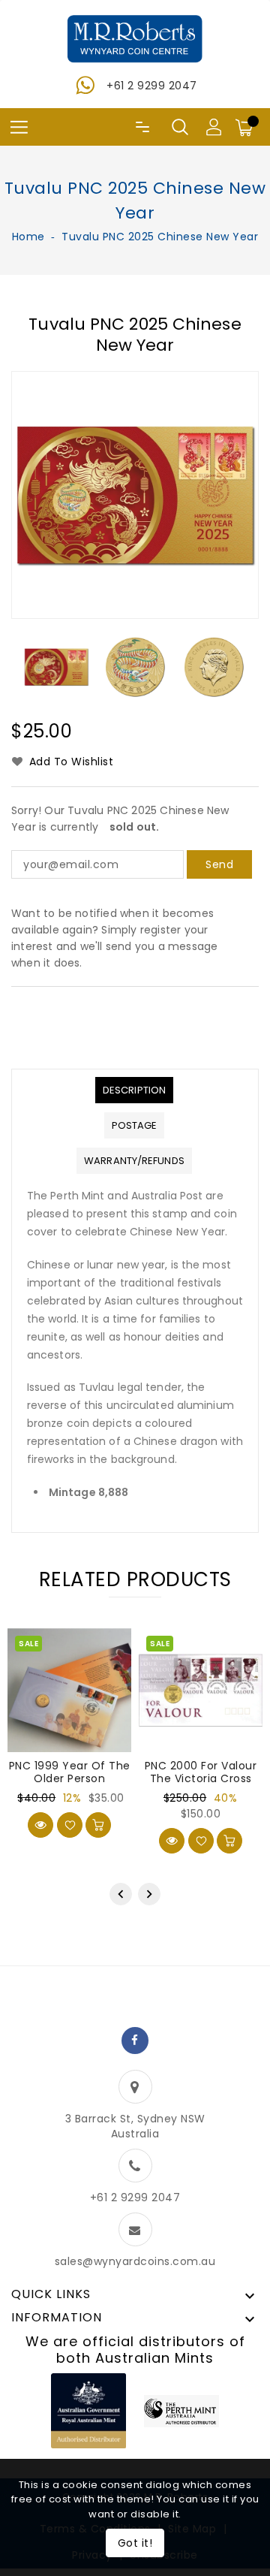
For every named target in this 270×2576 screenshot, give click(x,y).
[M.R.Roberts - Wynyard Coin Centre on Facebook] (135, 2041)
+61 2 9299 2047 (152, 86)
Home (28, 237)
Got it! (135, 2543)
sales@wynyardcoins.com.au (135, 2261)
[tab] (134, 1090)
